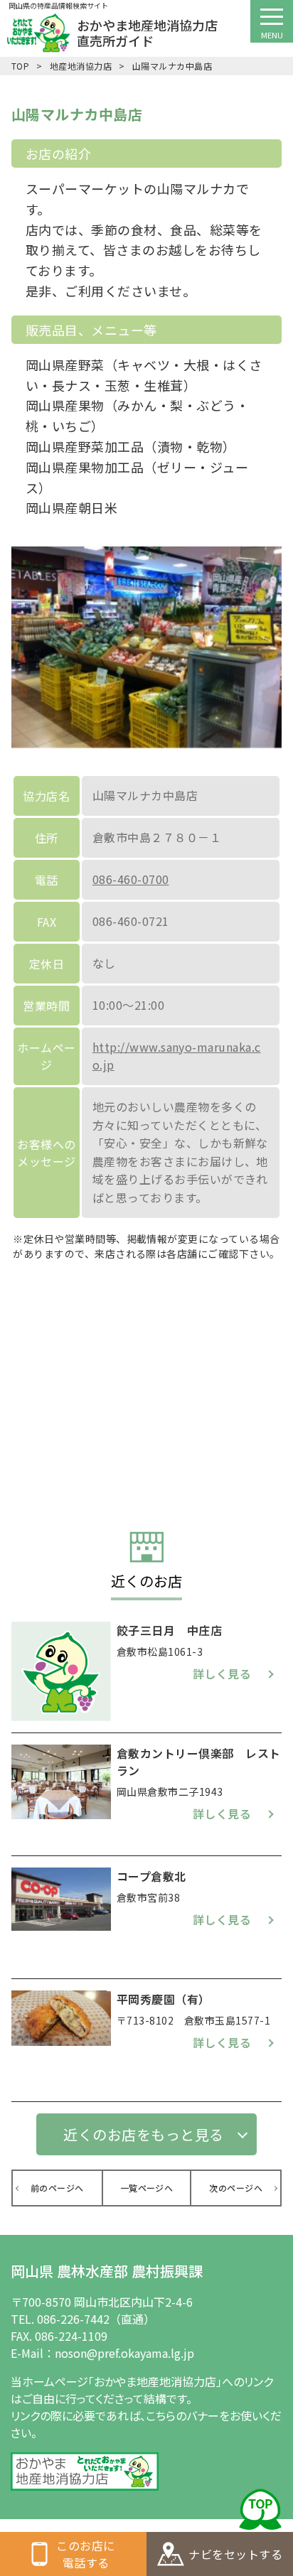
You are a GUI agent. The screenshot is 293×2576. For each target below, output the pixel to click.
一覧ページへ (147, 2188)
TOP (20, 66)
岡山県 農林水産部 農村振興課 (107, 2271)
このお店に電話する (73, 2554)
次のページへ (236, 2188)
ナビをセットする (220, 2554)
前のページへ (57, 2188)
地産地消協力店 (81, 66)
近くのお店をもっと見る (143, 2134)
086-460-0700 (131, 879)
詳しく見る (222, 1674)
